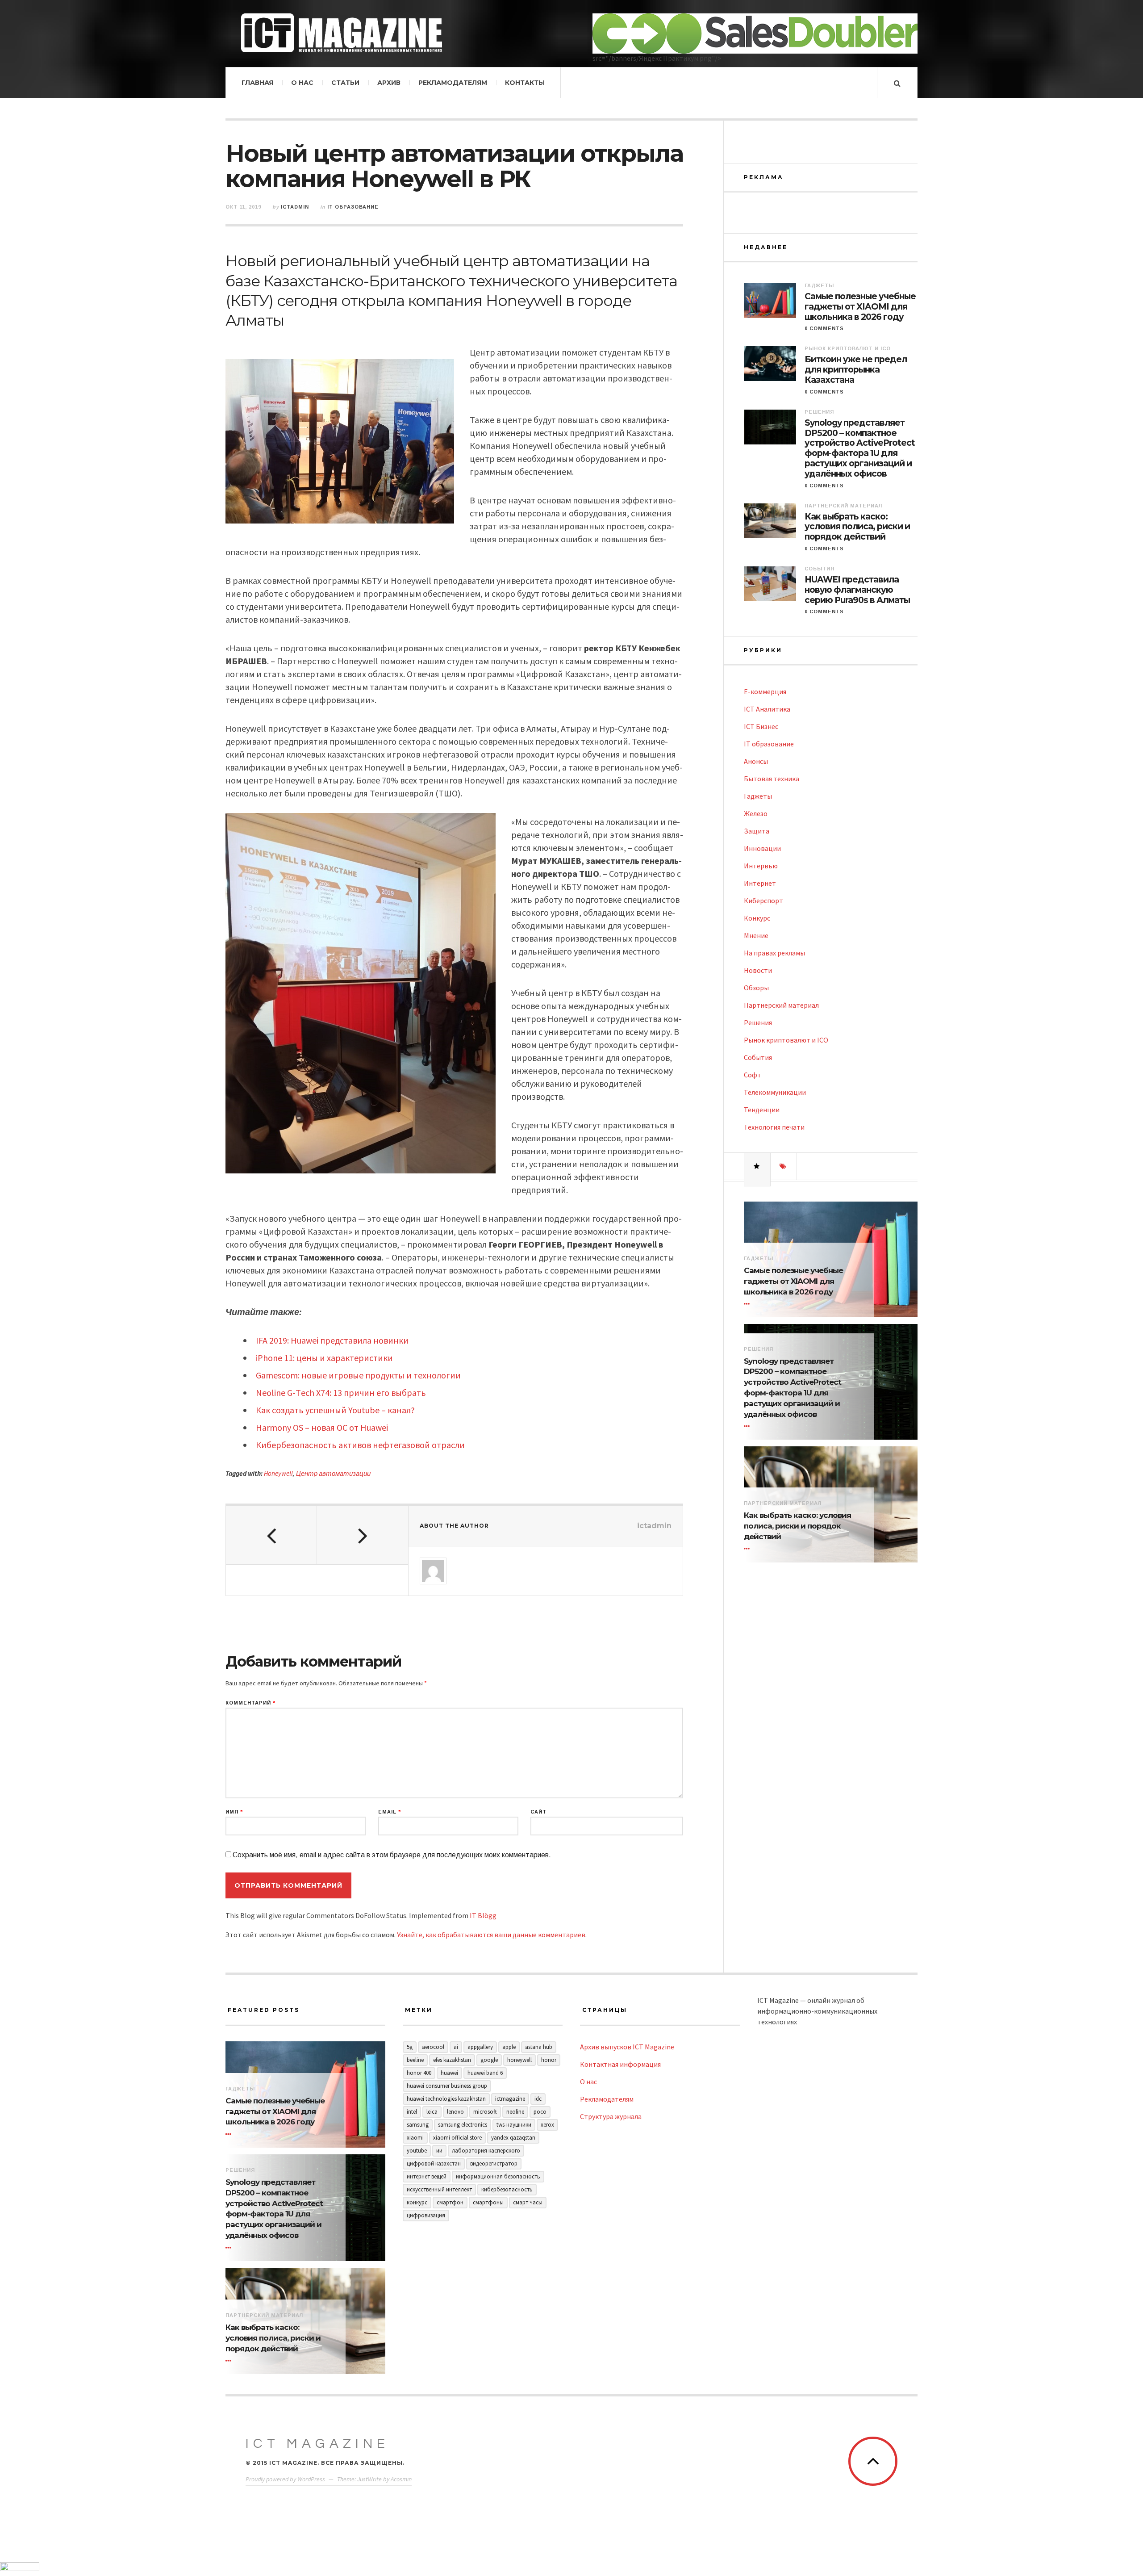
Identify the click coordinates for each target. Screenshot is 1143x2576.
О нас (302, 83)
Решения (819, 412)
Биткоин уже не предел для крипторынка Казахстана (856, 370)
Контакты (525, 83)
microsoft (485, 2112)
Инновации (762, 848)
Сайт (538, 1812)
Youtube (417, 2151)
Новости (758, 970)
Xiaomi (415, 2138)
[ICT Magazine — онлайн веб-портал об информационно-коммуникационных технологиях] (342, 33)
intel (412, 2112)
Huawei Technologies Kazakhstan (446, 2099)
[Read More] (748, 1304)
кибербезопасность (507, 2189)
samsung (418, 2125)
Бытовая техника (772, 779)
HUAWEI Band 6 (485, 2073)
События (820, 569)
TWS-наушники (514, 2125)
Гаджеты (819, 285)
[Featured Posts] (757, 1166)
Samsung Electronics (463, 2125)
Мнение (756, 935)
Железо (756, 813)
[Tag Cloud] (784, 1166)
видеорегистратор (494, 2163)
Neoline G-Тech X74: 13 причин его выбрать (341, 1393)
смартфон (450, 2202)
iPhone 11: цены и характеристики (324, 1358)
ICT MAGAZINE (317, 2444)
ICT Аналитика (767, 709)
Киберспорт (763, 901)
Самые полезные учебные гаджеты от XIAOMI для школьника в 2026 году (860, 307)
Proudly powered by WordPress (285, 2479)
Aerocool (433, 2047)
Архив (389, 83)
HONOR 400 (419, 2073)
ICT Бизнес (761, 726)
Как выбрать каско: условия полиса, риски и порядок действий (857, 527)
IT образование (353, 207)
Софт (753, 1075)
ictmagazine (510, 2099)
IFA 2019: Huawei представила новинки (332, 1340)
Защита (757, 831)
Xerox (547, 2125)
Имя (234, 1812)
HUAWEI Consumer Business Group (447, 2086)
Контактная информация (620, 2064)
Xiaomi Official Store (457, 2138)
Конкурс (757, 918)
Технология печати (774, 1127)
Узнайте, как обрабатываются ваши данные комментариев (491, 1935)
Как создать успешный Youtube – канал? (335, 1410)
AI (456, 2047)
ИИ (439, 2151)
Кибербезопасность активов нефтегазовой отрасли (360, 1445)
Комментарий (250, 1703)
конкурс (417, 2202)
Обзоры (756, 988)
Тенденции (762, 1110)
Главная (257, 83)
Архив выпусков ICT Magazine (627, 2047)
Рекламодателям (453, 83)
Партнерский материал (843, 506)
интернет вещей (427, 2176)
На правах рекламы (774, 953)
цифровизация (426, 2215)
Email (390, 1812)
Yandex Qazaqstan (513, 2138)
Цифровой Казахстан (434, 2163)
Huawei (449, 2073)
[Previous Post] (271, 1535)
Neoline (515, 2112)
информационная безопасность (498, 2176)
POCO (540, 2112)
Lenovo (455, 2112)
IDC (538, 2099)
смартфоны (488, 2202)
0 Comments (824, 328)
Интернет (760, 883)
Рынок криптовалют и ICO (848, 348)
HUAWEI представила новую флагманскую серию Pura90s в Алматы (857, 590)
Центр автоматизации (333, 1473)
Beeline (415, 2060)
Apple (509, 2047)
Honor (549, 2060)
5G (410, 2047)
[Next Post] (363, 1535)
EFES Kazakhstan (452, 2060)
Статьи (345, 83)
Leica (432, 2112)
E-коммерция (765, 691)
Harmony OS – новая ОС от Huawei (322, 1427)
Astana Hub (539, 2047)
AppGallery (480, 2047)
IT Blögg (483, 1915)
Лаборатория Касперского (486, 2151)
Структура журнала (611, 2116)
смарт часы (528, 2202)
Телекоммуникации (775, 1092)
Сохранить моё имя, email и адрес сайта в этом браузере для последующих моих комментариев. (392, 1855)
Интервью (761, 866)
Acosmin (401, 2479)
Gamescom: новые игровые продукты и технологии (358, 1375)
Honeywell (278, 1473)
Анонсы (756, 761)
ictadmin (295, 207)
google (489, 2060)
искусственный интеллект (439, 2189)
